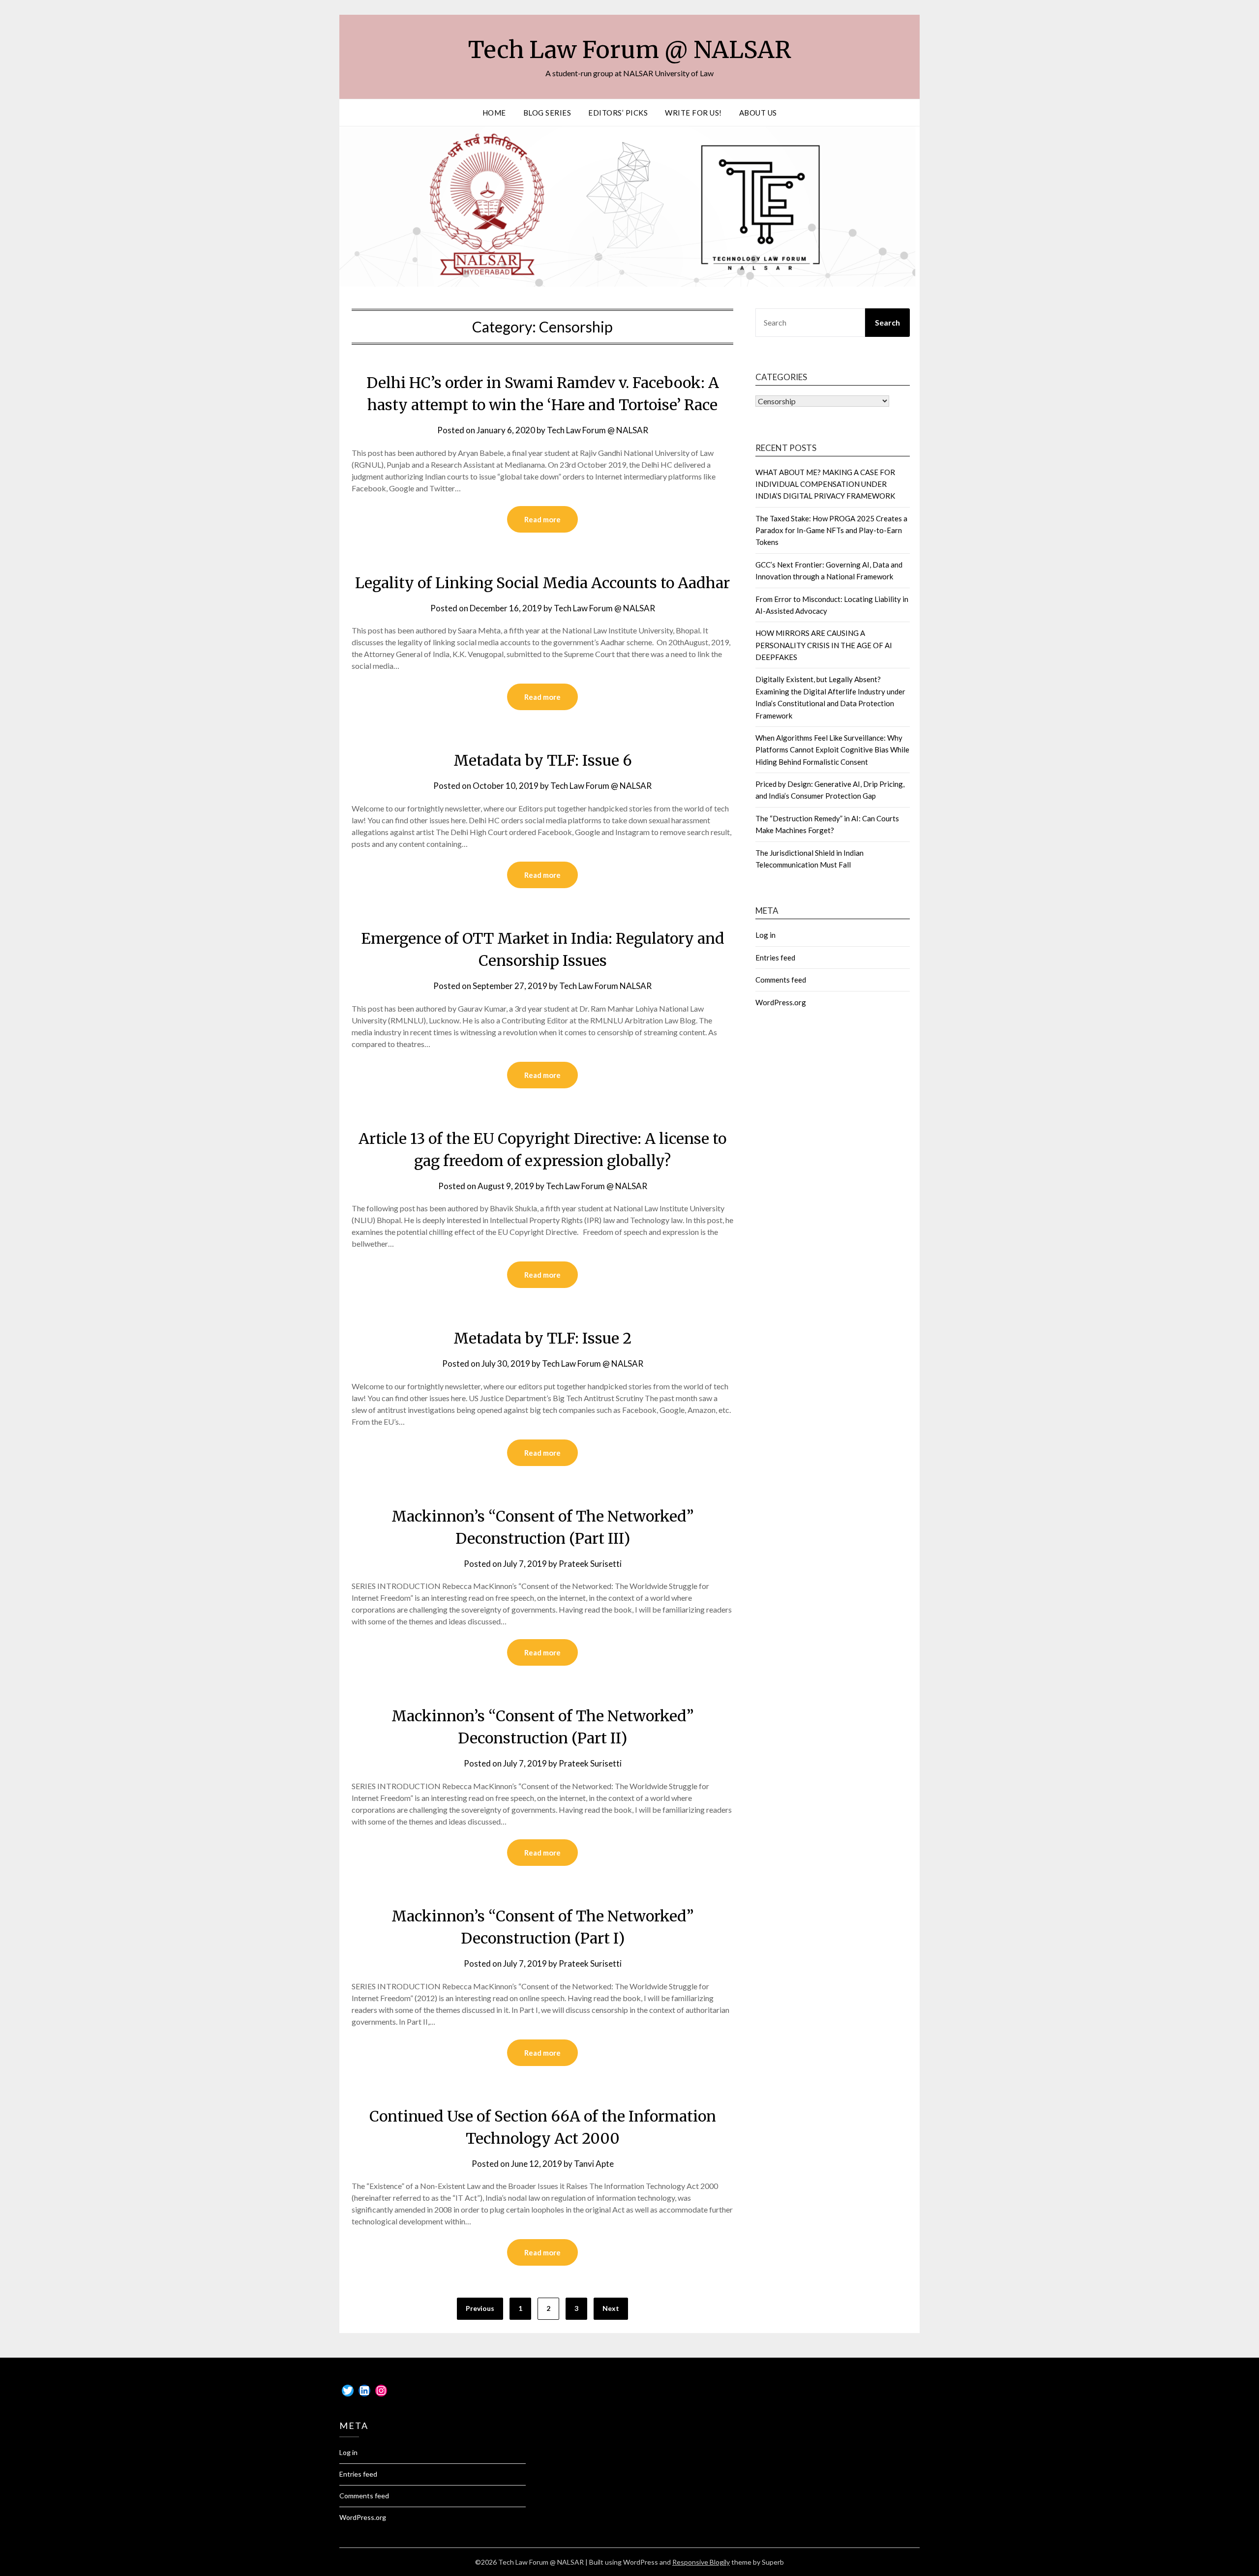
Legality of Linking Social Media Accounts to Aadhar (542, 583)
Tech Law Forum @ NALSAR (630, 50)
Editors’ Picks (618, 113)
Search (887, 322)
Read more (542, 519)
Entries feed (775, 958)
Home (494, 113)
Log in (765, 935)
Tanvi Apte (594, 2164)
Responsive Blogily (701, 2562)
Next (611, 2308)
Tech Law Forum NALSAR (605, 986)
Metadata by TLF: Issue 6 (543, 760)
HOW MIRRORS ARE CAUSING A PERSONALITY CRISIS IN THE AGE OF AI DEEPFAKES (824, 645)
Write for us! (693, 113)
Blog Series (547, 113)
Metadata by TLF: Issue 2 (542, 1338)
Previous (480, 2308)
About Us (758, 113)
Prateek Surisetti (590, 1564)
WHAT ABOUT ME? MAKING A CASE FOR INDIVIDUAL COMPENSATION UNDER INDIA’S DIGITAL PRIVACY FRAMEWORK (825, 484)
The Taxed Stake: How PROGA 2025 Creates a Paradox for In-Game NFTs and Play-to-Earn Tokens (831, 530)
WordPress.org (781, 1002)
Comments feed (781, 980)
